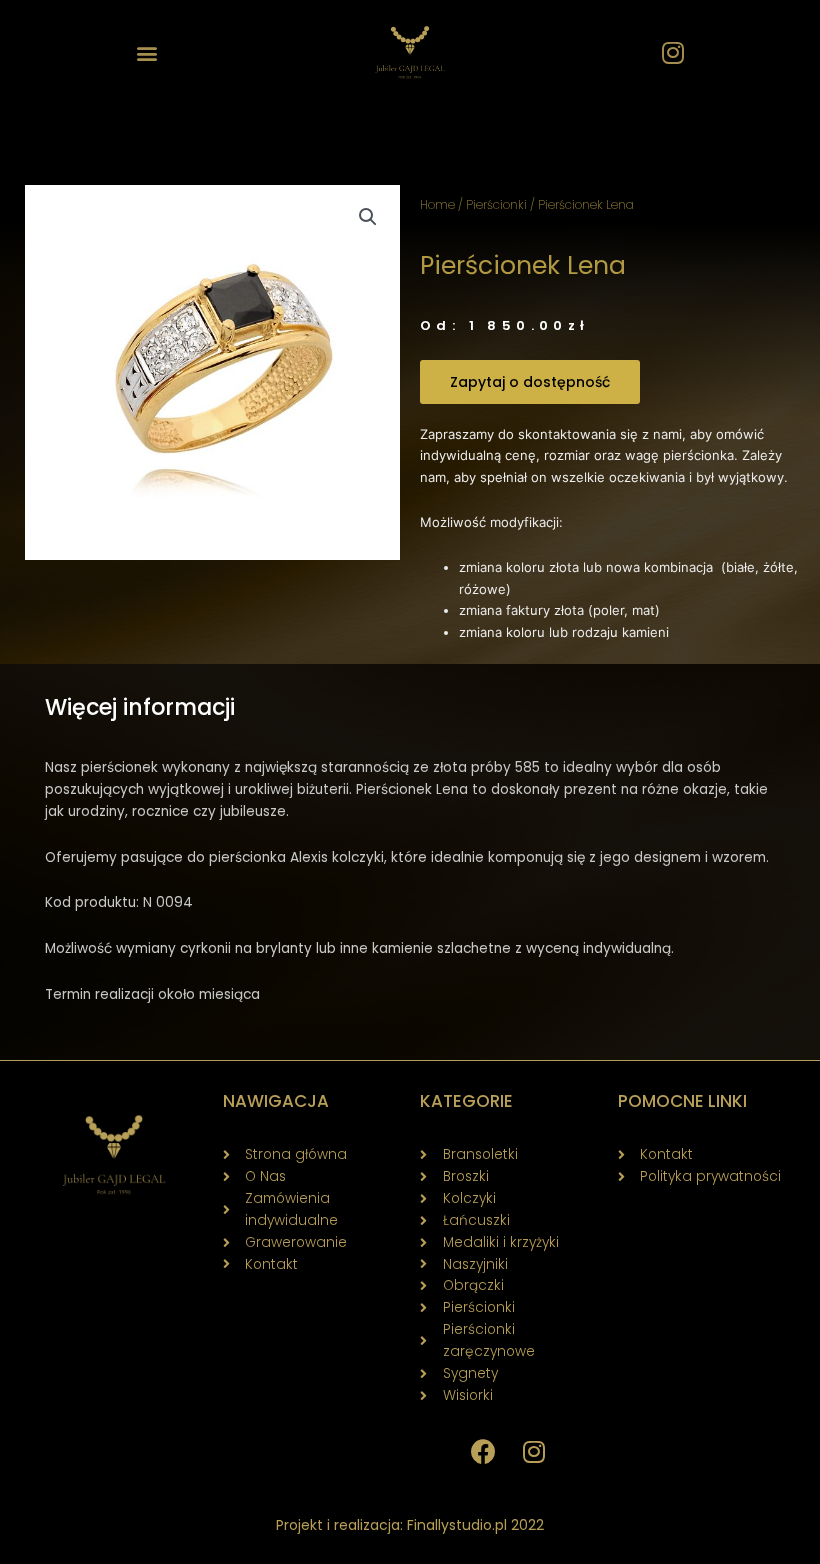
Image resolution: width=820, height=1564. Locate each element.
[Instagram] (673, 53)
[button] (146, 52)
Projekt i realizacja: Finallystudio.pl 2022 (410, 1525)
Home (437, 204)
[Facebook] (484, 1452)
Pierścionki (496, 204)
